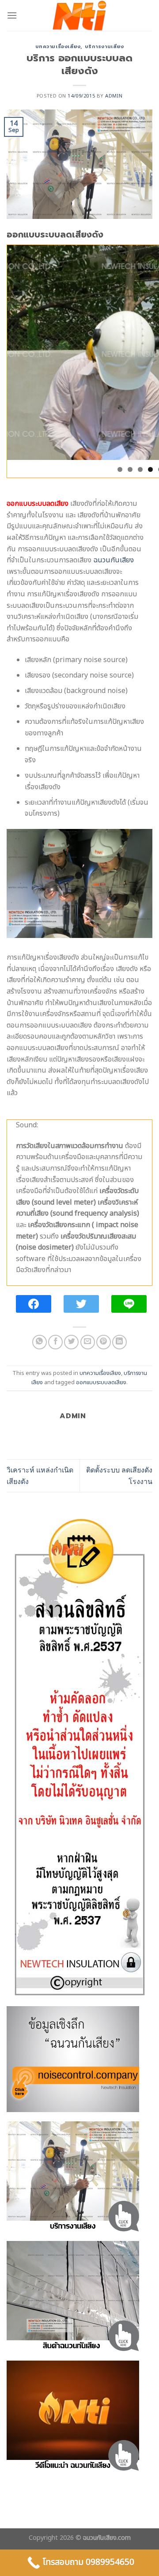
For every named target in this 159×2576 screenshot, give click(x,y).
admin (114, 96)
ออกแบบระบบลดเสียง (101, 1382)
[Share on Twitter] (71, 1342)
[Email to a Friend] (88, 1342)
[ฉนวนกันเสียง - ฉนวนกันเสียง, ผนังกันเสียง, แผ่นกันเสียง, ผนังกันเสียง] (79, 15)
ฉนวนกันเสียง (114, 560)
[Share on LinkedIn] (119, 1342)
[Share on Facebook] (55, 1342)
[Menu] (12, 15)
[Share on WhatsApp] (40, 1342)
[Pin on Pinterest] (104, 1342)
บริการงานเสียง (104, 47)
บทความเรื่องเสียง (58, 47)
